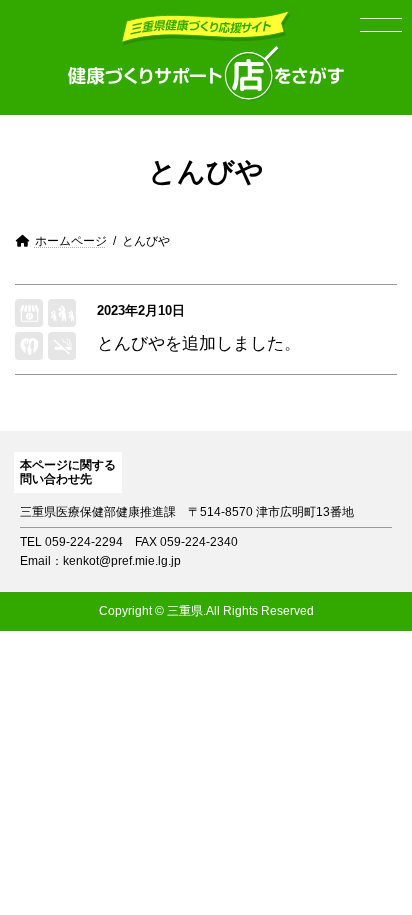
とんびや (131, 343)
